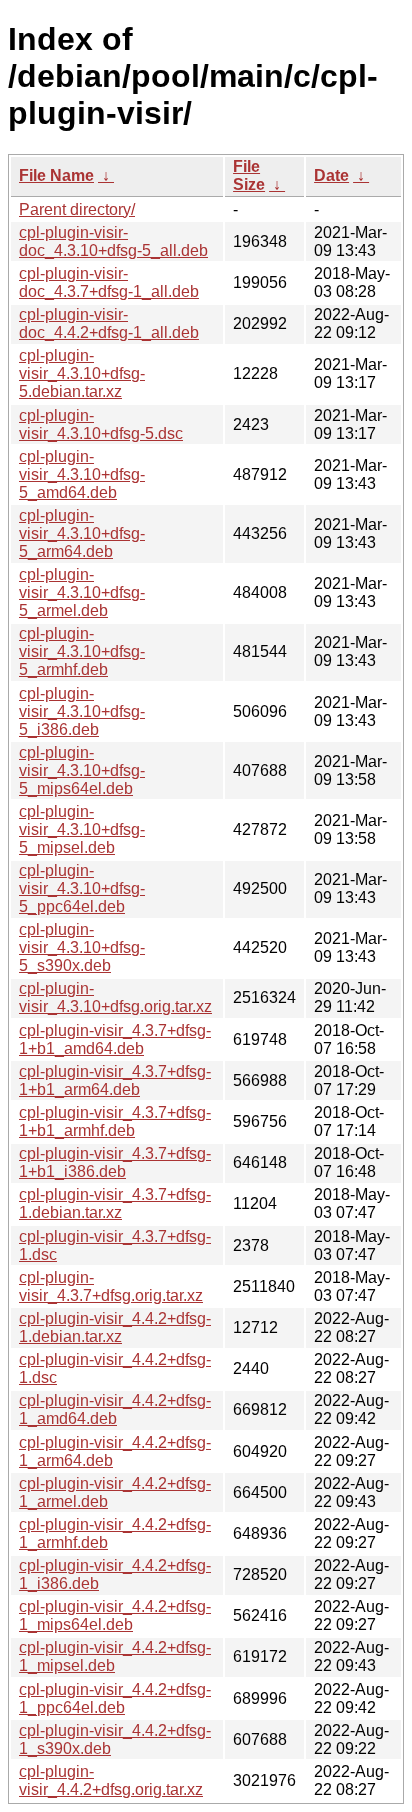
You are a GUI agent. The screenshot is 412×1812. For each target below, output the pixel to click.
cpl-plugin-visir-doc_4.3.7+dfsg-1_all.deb (109, 282)
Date (331, 175)
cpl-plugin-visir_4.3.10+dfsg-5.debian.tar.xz (82, 373)
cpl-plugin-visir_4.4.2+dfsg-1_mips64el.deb (115, 1615)
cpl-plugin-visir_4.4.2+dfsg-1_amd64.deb (115, 1409)
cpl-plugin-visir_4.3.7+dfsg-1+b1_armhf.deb (115, 1121)
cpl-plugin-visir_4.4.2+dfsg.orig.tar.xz (111, 1780)
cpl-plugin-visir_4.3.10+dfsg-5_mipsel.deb (82, 829)
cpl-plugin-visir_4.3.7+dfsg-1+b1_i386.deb (115, 1162)
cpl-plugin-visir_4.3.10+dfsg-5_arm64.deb (82, 533)
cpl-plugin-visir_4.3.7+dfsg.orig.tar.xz (111, 1286)
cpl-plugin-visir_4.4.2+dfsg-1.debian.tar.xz (115, 1327)
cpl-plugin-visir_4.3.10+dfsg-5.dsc (101, 424)
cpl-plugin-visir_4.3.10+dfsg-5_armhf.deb (82, 651)
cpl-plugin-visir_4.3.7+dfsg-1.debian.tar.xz (115, 1203)
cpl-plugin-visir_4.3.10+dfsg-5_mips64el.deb (82, 770)
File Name (56, 175)
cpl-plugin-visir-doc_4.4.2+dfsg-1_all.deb (109, 323)
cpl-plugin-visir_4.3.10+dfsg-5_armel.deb (82, 592)
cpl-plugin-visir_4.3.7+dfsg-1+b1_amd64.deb (115, 1039)
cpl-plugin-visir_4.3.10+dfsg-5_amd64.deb (82, 474)
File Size (249, 175)
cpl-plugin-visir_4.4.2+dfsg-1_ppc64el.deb (115, 1698)
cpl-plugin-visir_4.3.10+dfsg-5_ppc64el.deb (82, 888)
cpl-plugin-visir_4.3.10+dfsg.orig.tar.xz (115, 997)
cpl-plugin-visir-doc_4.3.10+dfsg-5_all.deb (113, 241)
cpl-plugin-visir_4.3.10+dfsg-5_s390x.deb (82, 947)
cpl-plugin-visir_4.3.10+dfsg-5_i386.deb (82, 711)
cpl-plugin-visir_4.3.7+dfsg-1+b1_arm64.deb (115, 1080)
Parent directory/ (77, 209)
